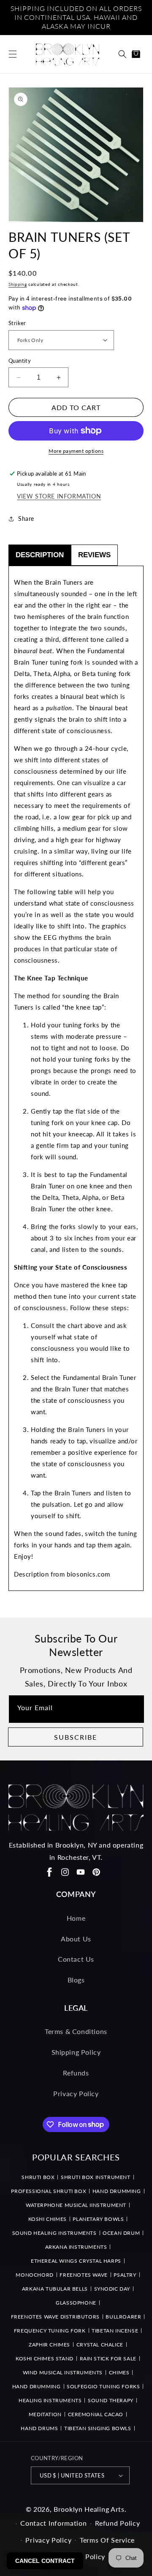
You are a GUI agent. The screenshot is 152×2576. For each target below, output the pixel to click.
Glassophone (76, 2303)
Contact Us (76, 1959)
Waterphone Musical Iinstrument (76, 2205)
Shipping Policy (76, 2052)
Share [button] (26, 519)
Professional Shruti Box (49, 2191)
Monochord (34, 2275)
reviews (94, 555)
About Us (76, 1939)
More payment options (76, 451)
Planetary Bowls (98, 2219)
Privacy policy (48, 2540)
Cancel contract (45, 2561)
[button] (13, 54)
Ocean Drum (121, 2233)
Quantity (20, 361)
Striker (17, 323)
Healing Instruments (50, 2400)
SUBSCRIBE (76, 1737)
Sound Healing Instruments (54, 2233)
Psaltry (125, 2275)
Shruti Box (38, 2177)
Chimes (119, 2372)
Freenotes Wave (83, 2275)
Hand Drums (39, 2428)
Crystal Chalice (100, 2345)
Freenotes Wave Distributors (55, 2317)
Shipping (18, 284)
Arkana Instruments (76, 2247)
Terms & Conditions (76, 2031)
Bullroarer (123, 2317)
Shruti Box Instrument (96, 2177)
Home (76, 1918)
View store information (59, 496)
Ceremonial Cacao (96, 2414)
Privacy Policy (76, 2093)
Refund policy (117, 2523)
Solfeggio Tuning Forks (103, 2386)
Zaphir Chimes (49, 2345)
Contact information (53, 2523)
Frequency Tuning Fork (50, 2331)
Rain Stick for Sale (108, 2358)
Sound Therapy (111, 2400)
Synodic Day (112, 2289)
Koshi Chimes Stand (45, 2358)
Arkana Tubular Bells (55, 2289)
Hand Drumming (117, 2191)
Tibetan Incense (115, 2331)
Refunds (76, 2073)
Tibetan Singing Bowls (98, 2428)
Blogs (76, 1980)
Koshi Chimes (47, 2219)
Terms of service (107, 2540)
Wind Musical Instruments (63, 2372)
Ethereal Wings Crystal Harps (76, 2261)
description (40, 555)
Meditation (45, 2414)
